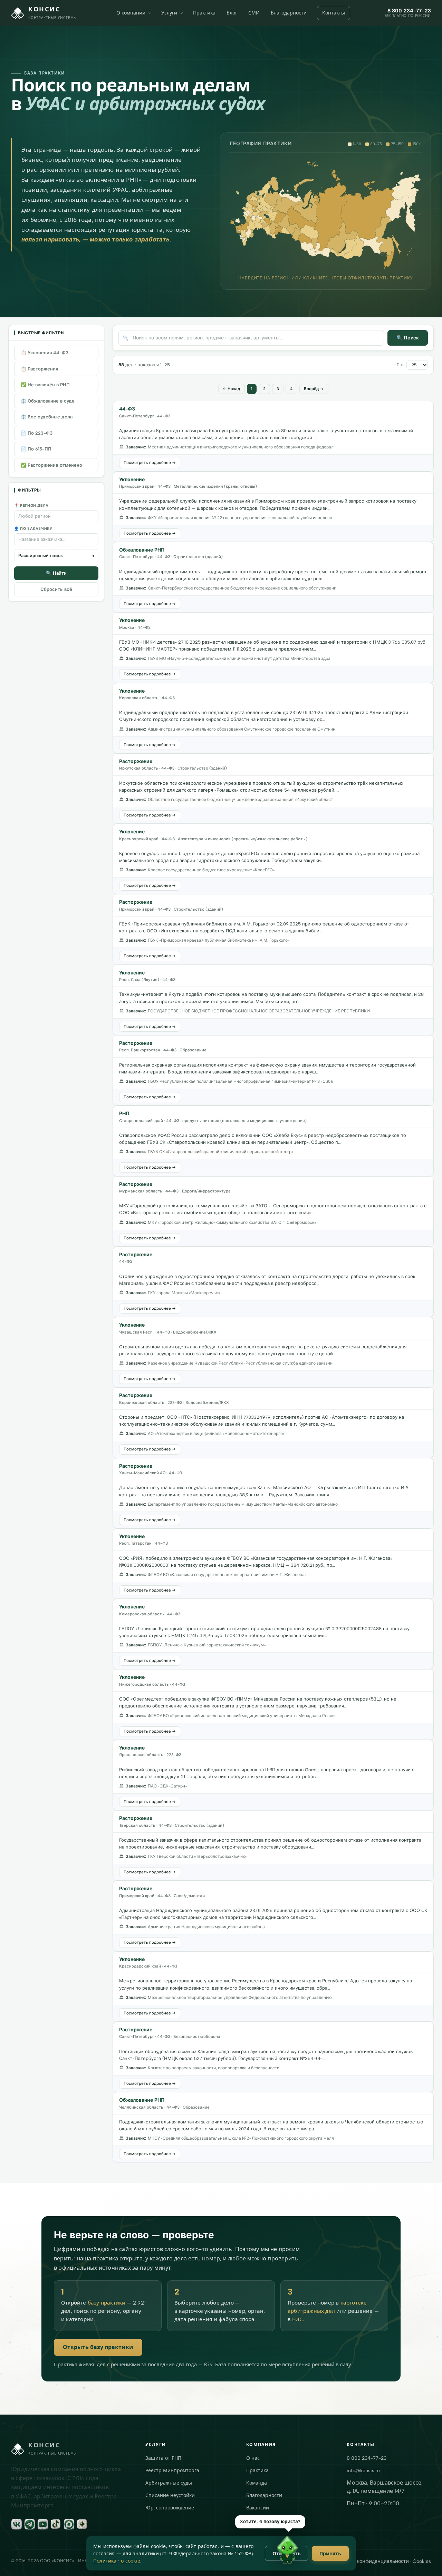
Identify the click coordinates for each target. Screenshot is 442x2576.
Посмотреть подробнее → (150, 463)
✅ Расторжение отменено (51, 465)
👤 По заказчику (33, 529)
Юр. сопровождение (170, 2502)
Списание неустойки (170, 2489)
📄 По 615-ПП (36, 449)
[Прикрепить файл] (319, 2560)
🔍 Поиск (408, 338)
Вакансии (258, 2502)
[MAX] (69, 2518)
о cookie (131, 2561)
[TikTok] (56, 2518)
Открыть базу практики (98, 2341)
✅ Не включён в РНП (45, 385)
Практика (204, 13)
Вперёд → (319, 389)
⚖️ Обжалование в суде (48, 401)
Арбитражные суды (169, 2477)
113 (295, 389)
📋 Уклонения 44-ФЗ (45, 353)
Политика (105, 2561)
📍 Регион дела (31, 506)
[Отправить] (426, 2560)
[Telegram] (30, 2518)
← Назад (226, 389)
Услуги (169, 13)
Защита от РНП (163, 2452)
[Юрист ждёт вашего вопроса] (287, 2551)
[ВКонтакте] (17, 2518)
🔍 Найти (56, 573)
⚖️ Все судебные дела (47, 417)
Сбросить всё (56, 589)
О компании (131, 13)
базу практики (107, 2297)
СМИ (254, 13)
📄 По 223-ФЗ (37, 433)
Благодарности (289, 13)
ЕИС (297, 2313)
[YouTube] (43, 2518)
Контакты (334, 13)
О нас (253, 2452)
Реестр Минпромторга (172, 2464)
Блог (232, 13)
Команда (257, 2477)
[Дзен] (82, 2518)
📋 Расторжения (39, 369)
